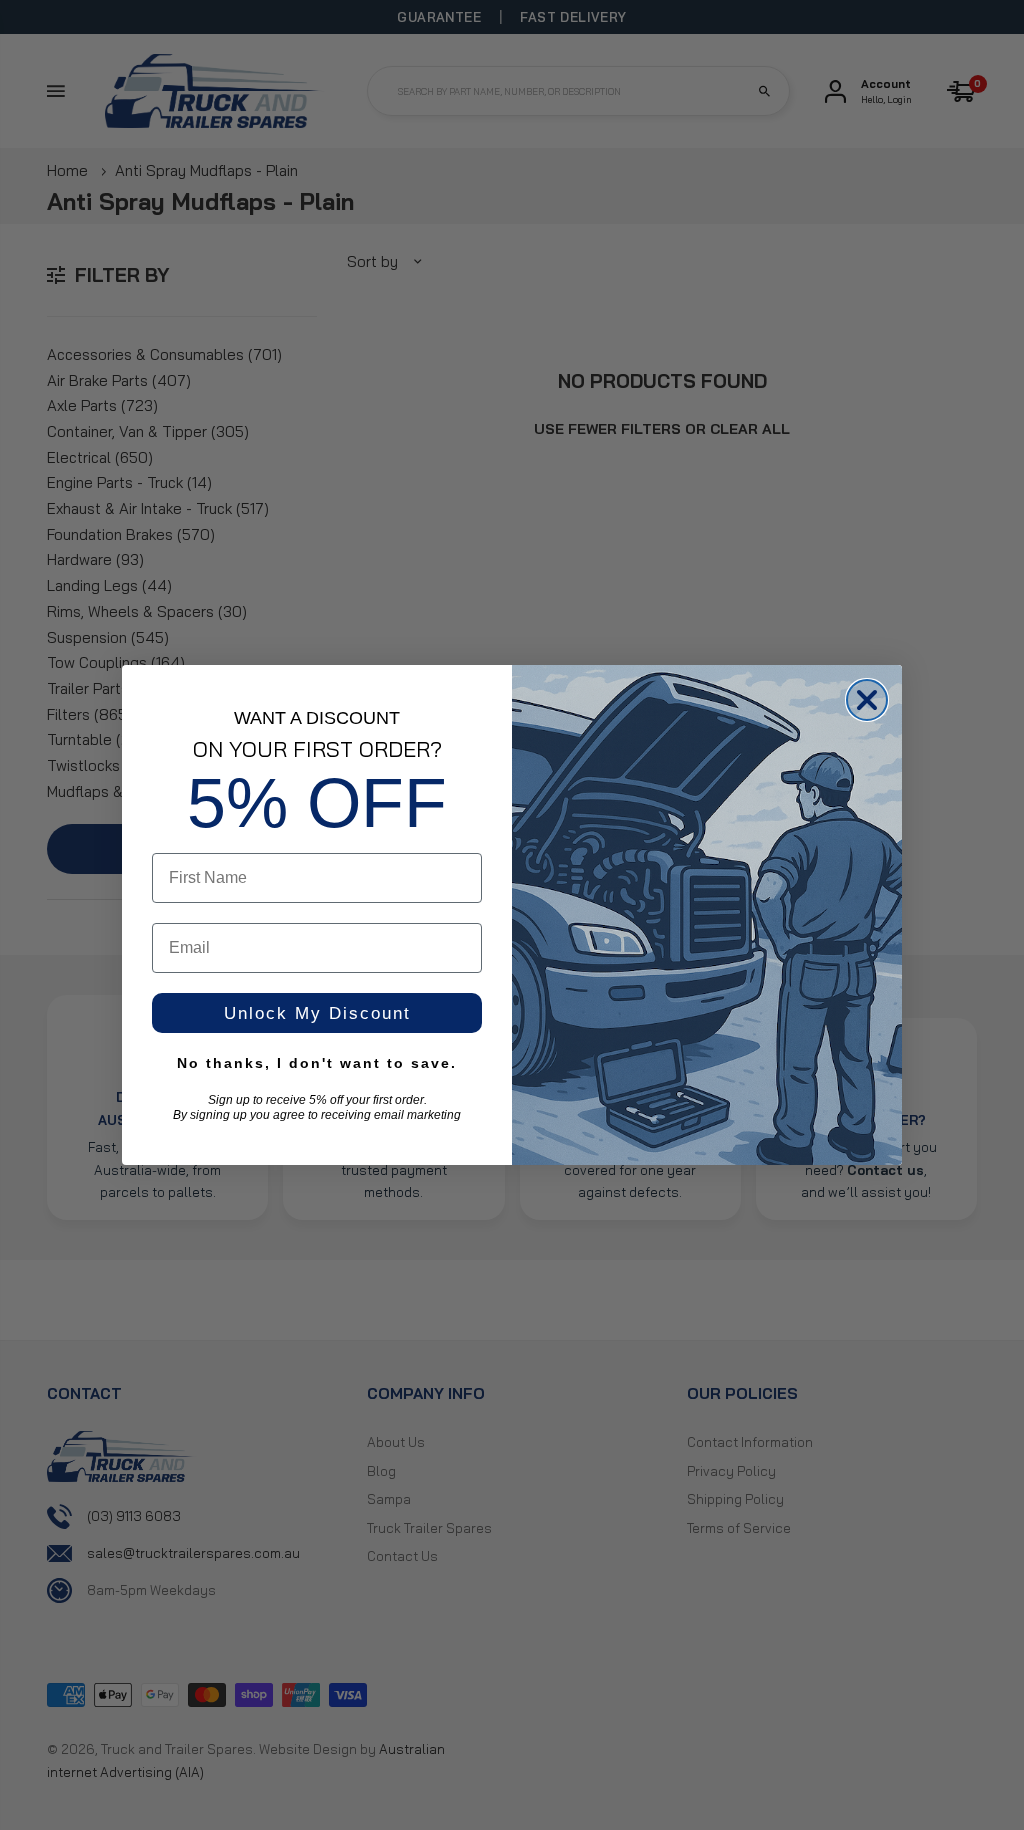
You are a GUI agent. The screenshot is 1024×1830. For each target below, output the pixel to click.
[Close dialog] (867, 700)
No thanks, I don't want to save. (317, 1063)
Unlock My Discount (317, 1013)
